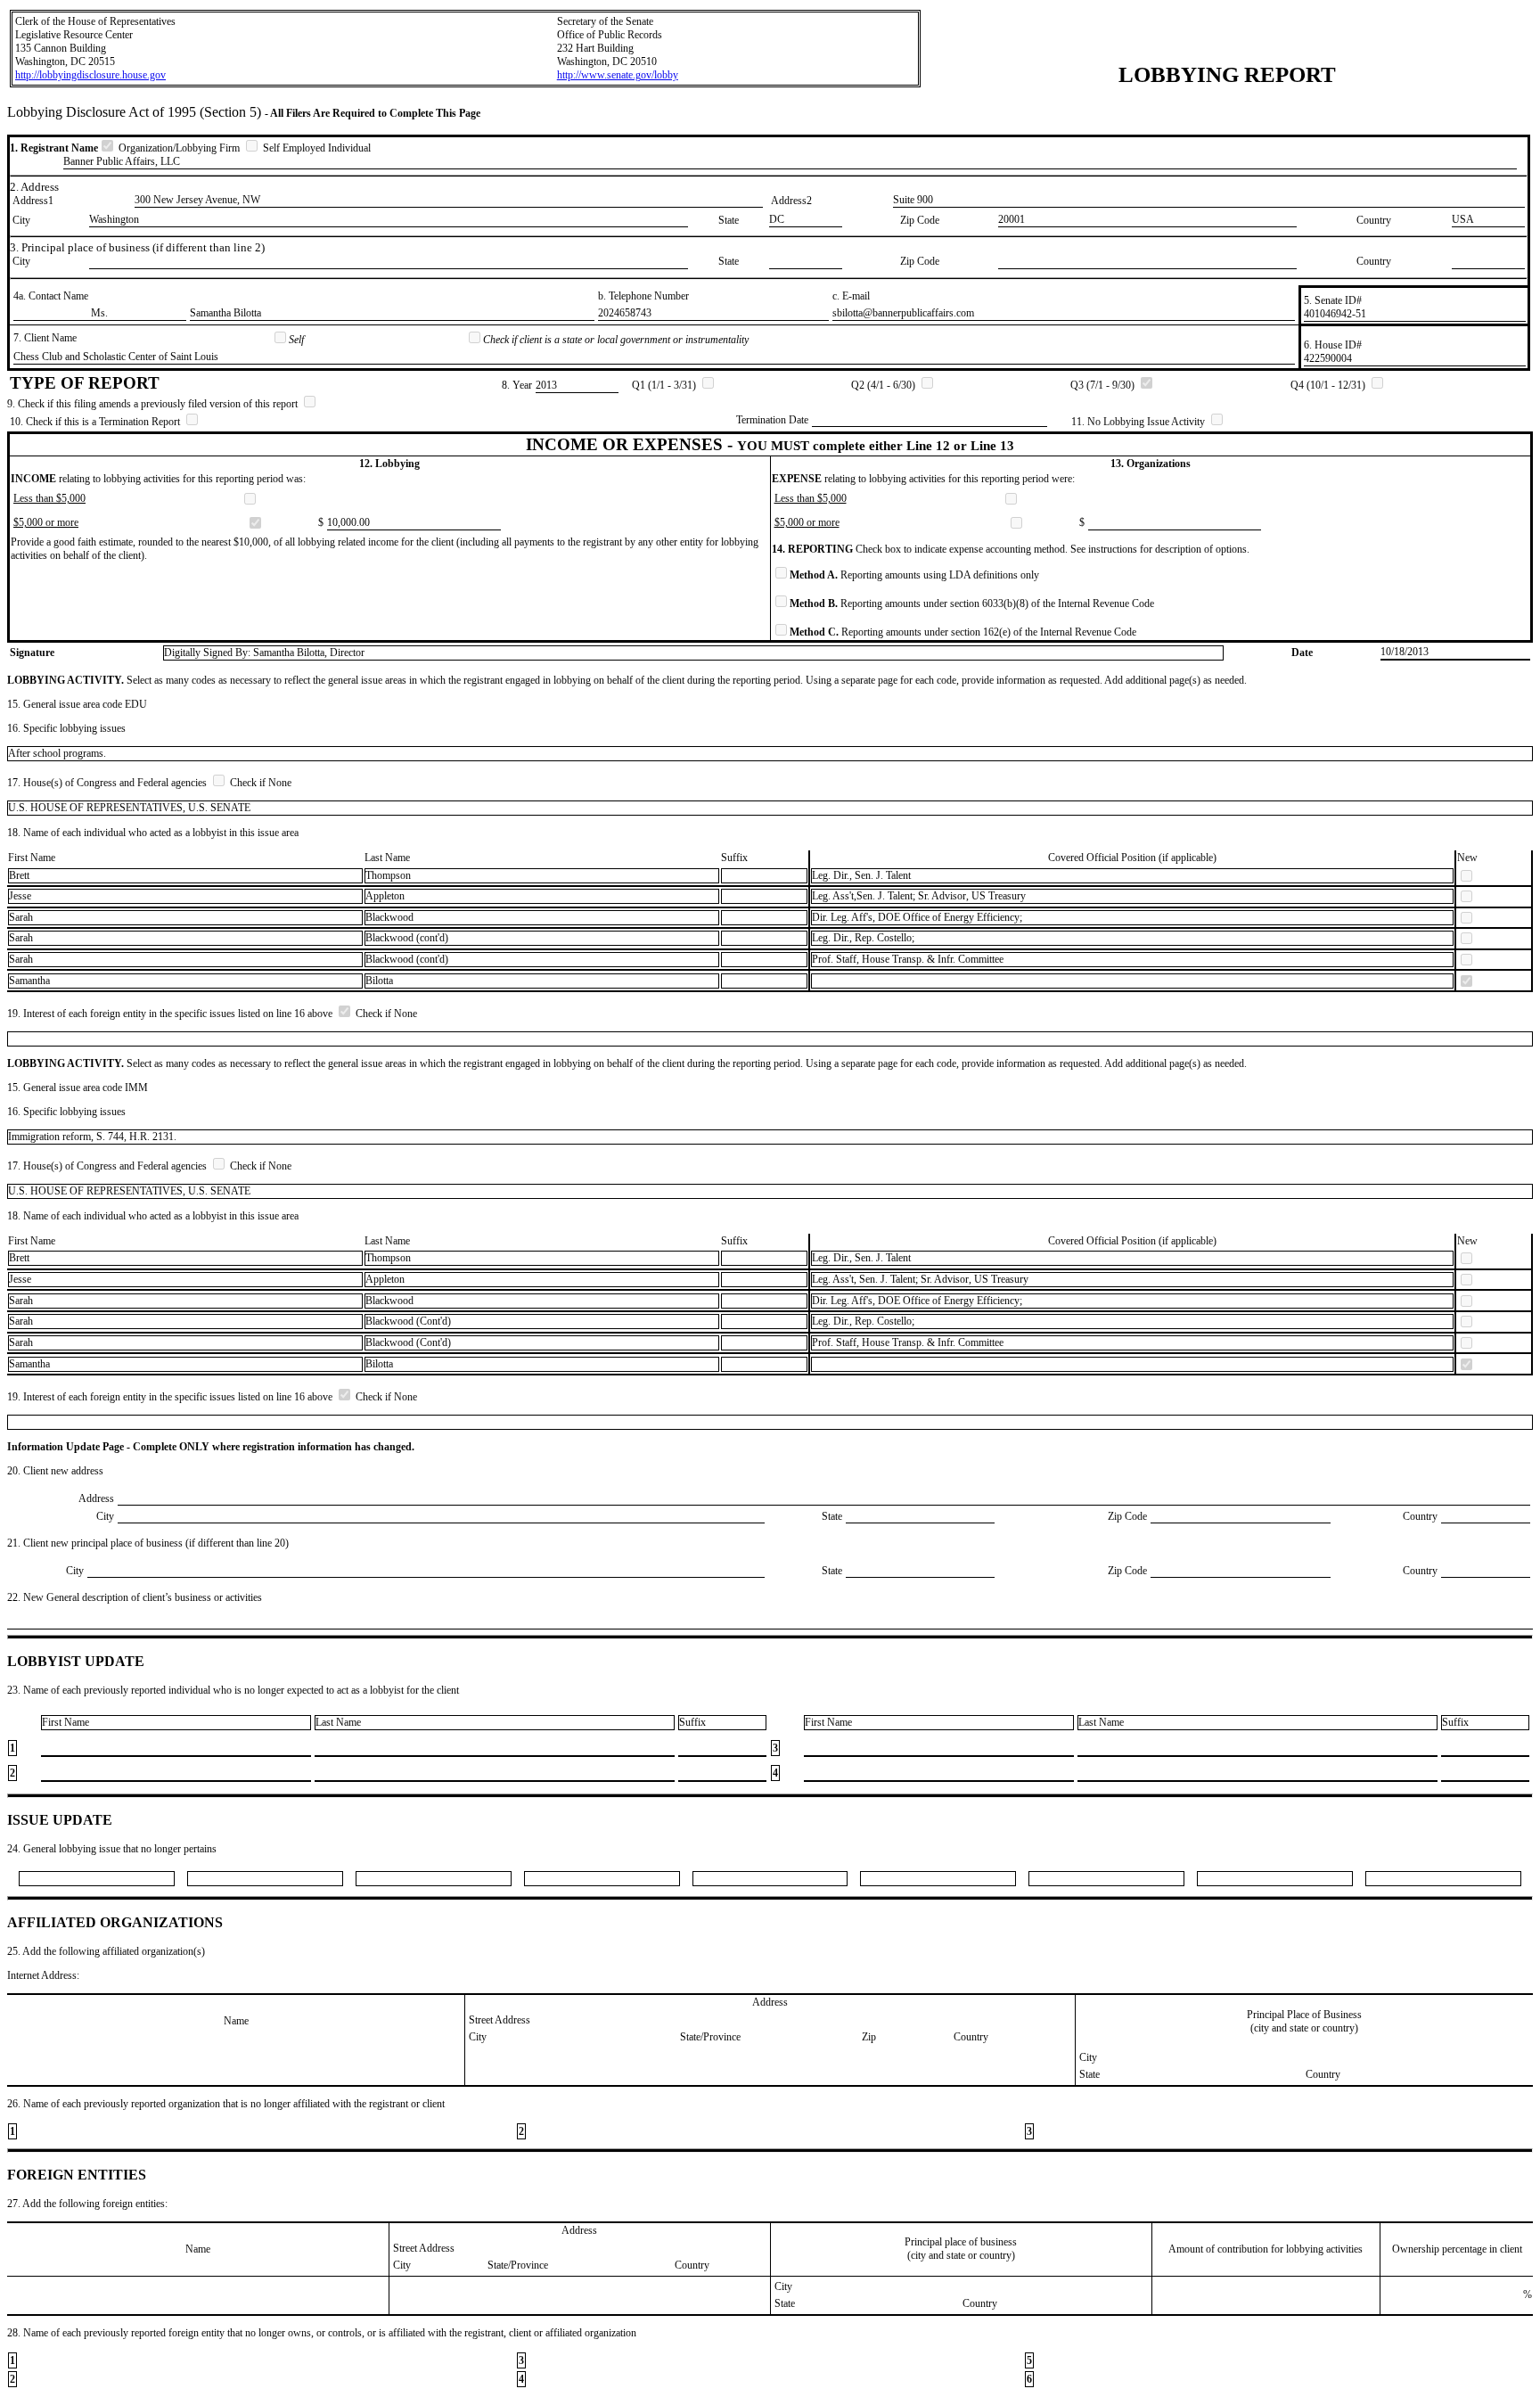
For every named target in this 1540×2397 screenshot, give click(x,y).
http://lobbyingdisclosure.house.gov (90, 75)
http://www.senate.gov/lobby (618, 75)
